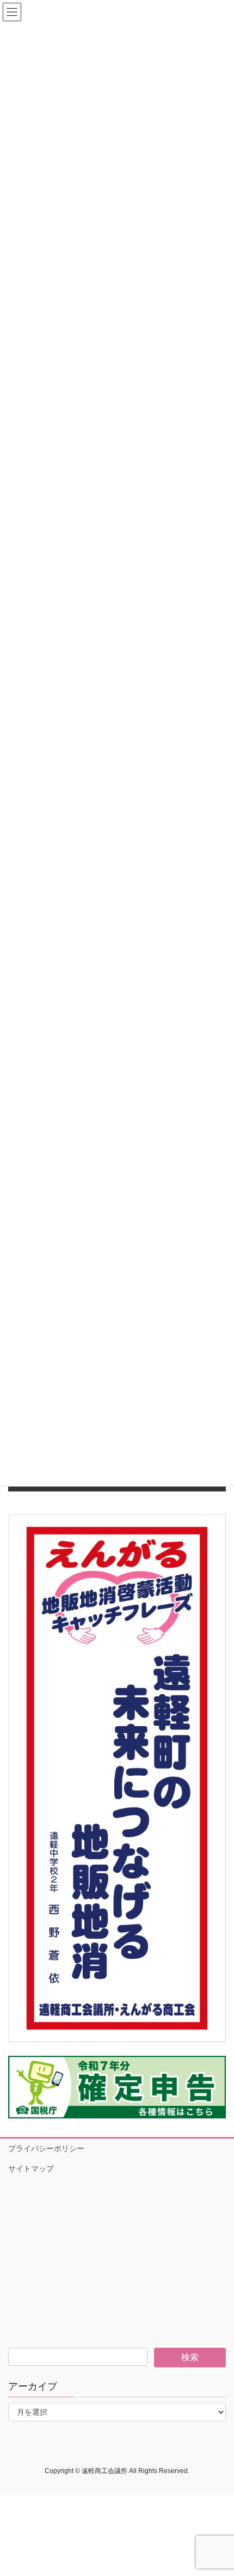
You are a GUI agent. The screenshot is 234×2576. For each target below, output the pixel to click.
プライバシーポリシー (46, 2148)
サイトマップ (31, 2169)
